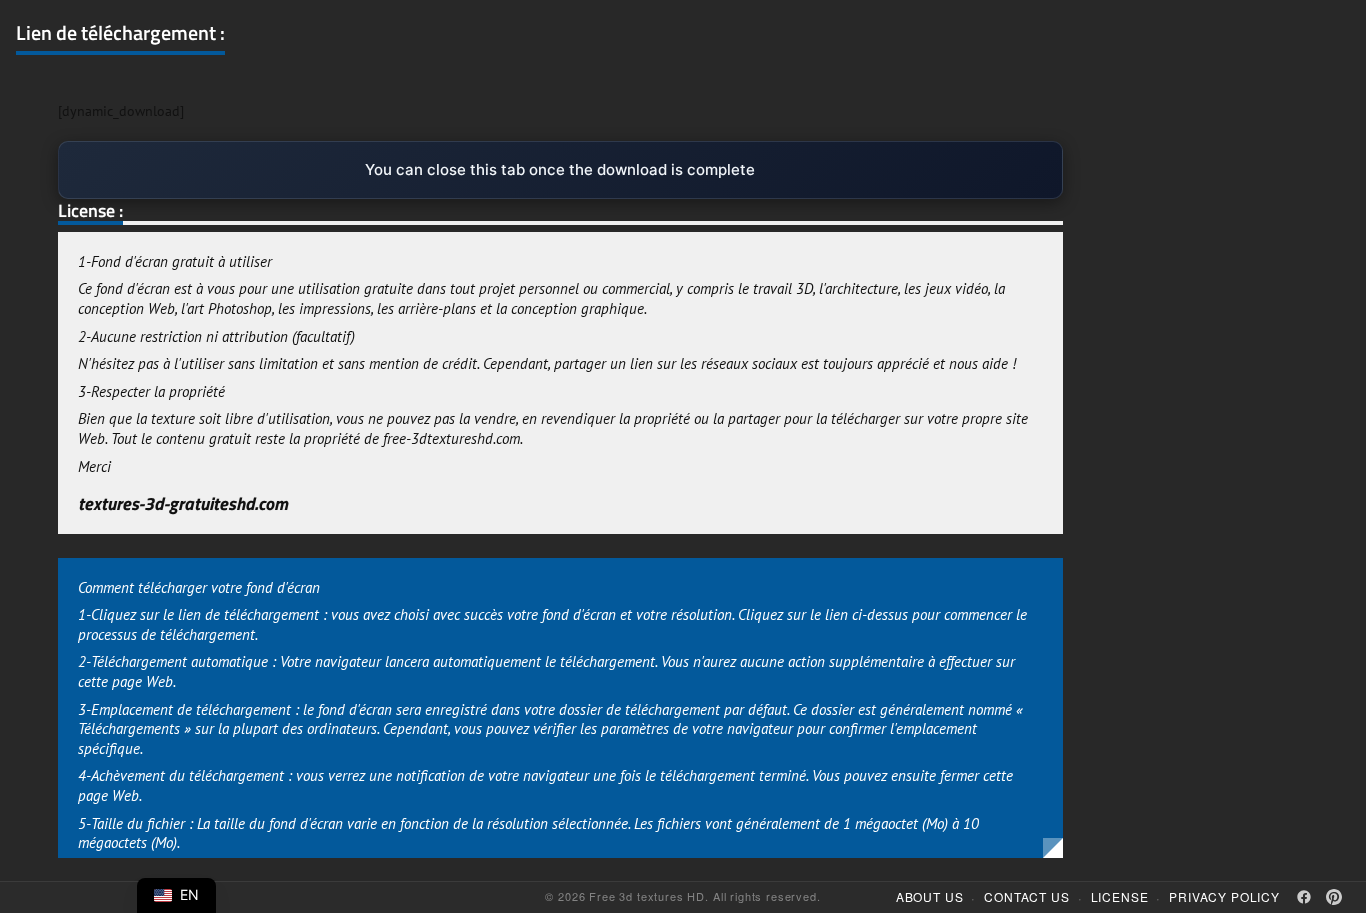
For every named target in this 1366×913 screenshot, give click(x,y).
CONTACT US (1026, 896)
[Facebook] (1304, 897)
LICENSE (1120, 896)
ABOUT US (930, 896)
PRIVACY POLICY (1224, 896)
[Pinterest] (1334, 897)
